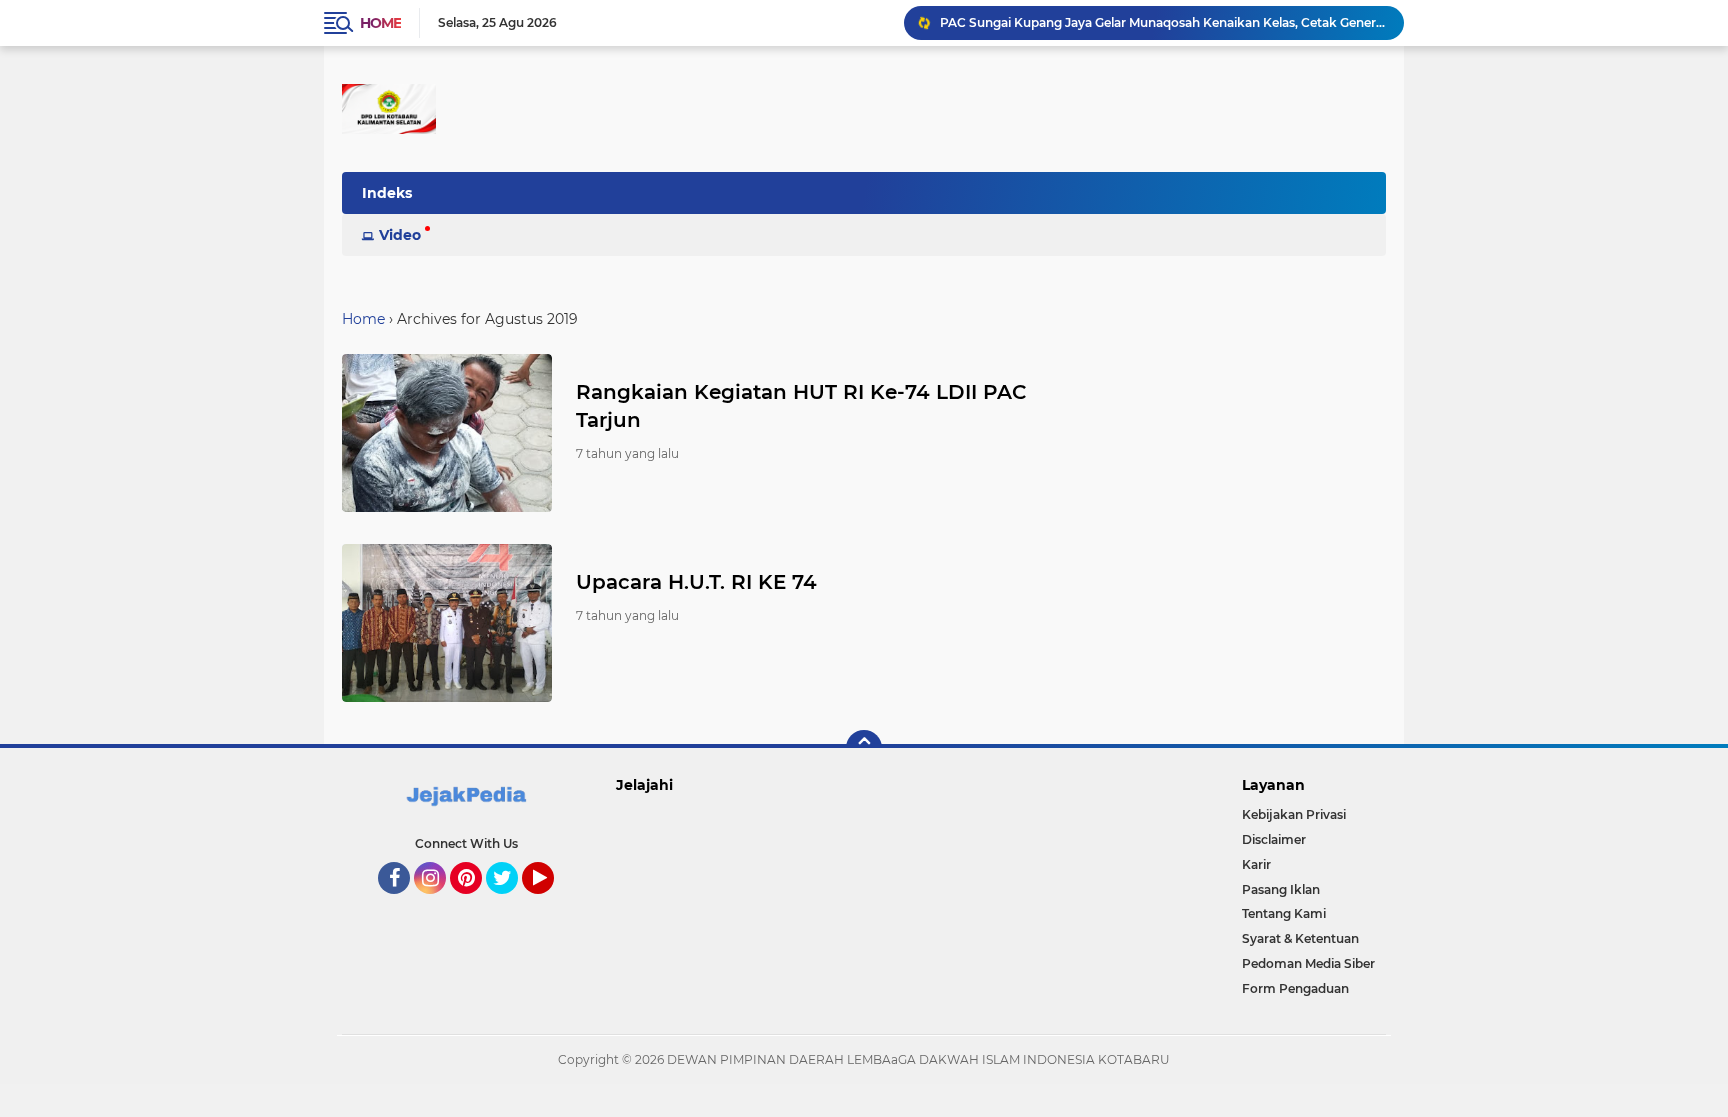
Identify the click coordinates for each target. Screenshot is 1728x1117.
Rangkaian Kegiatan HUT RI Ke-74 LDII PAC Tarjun (801, 406)
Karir (1256, 864)
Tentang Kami (1284, 913)
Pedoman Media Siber (1308, 963)
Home (380, 23)
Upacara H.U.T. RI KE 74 (696, 582)
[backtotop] (864, 748)
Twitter (511, 903)
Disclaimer (1274, 839)
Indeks (387, 193)
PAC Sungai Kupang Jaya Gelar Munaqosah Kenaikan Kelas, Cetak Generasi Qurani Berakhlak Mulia (1163, 22)
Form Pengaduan (1295, 988)
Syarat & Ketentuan (1300, 938)
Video (400, 235)
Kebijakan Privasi (1294, 814)
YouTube (551, 903)
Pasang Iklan (1281, 889)
